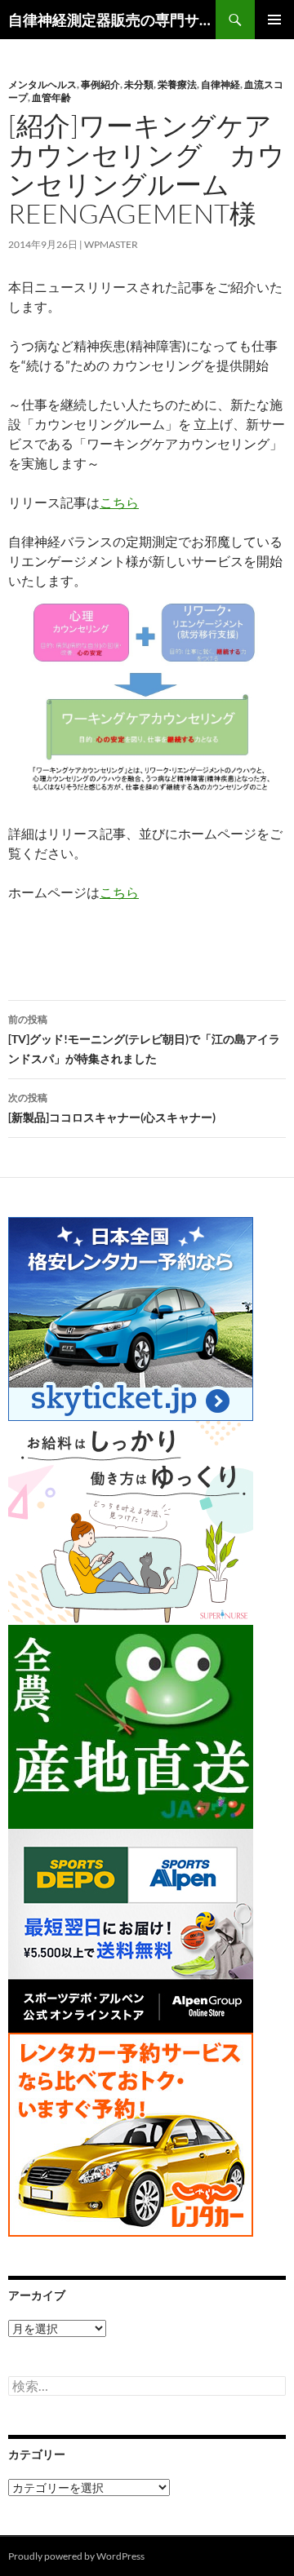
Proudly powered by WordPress (76, 2556)
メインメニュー (274, 20)
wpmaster (111, 244)
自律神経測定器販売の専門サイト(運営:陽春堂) (112, 20)
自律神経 (220, 84)
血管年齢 (51, 97)
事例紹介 (100, 84)
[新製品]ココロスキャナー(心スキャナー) (112, 1108)
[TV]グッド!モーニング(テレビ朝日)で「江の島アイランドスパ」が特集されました (144, 1039)
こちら (119, 502)
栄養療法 (177, 84)
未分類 (139, 84)
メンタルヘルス (42, 84)
